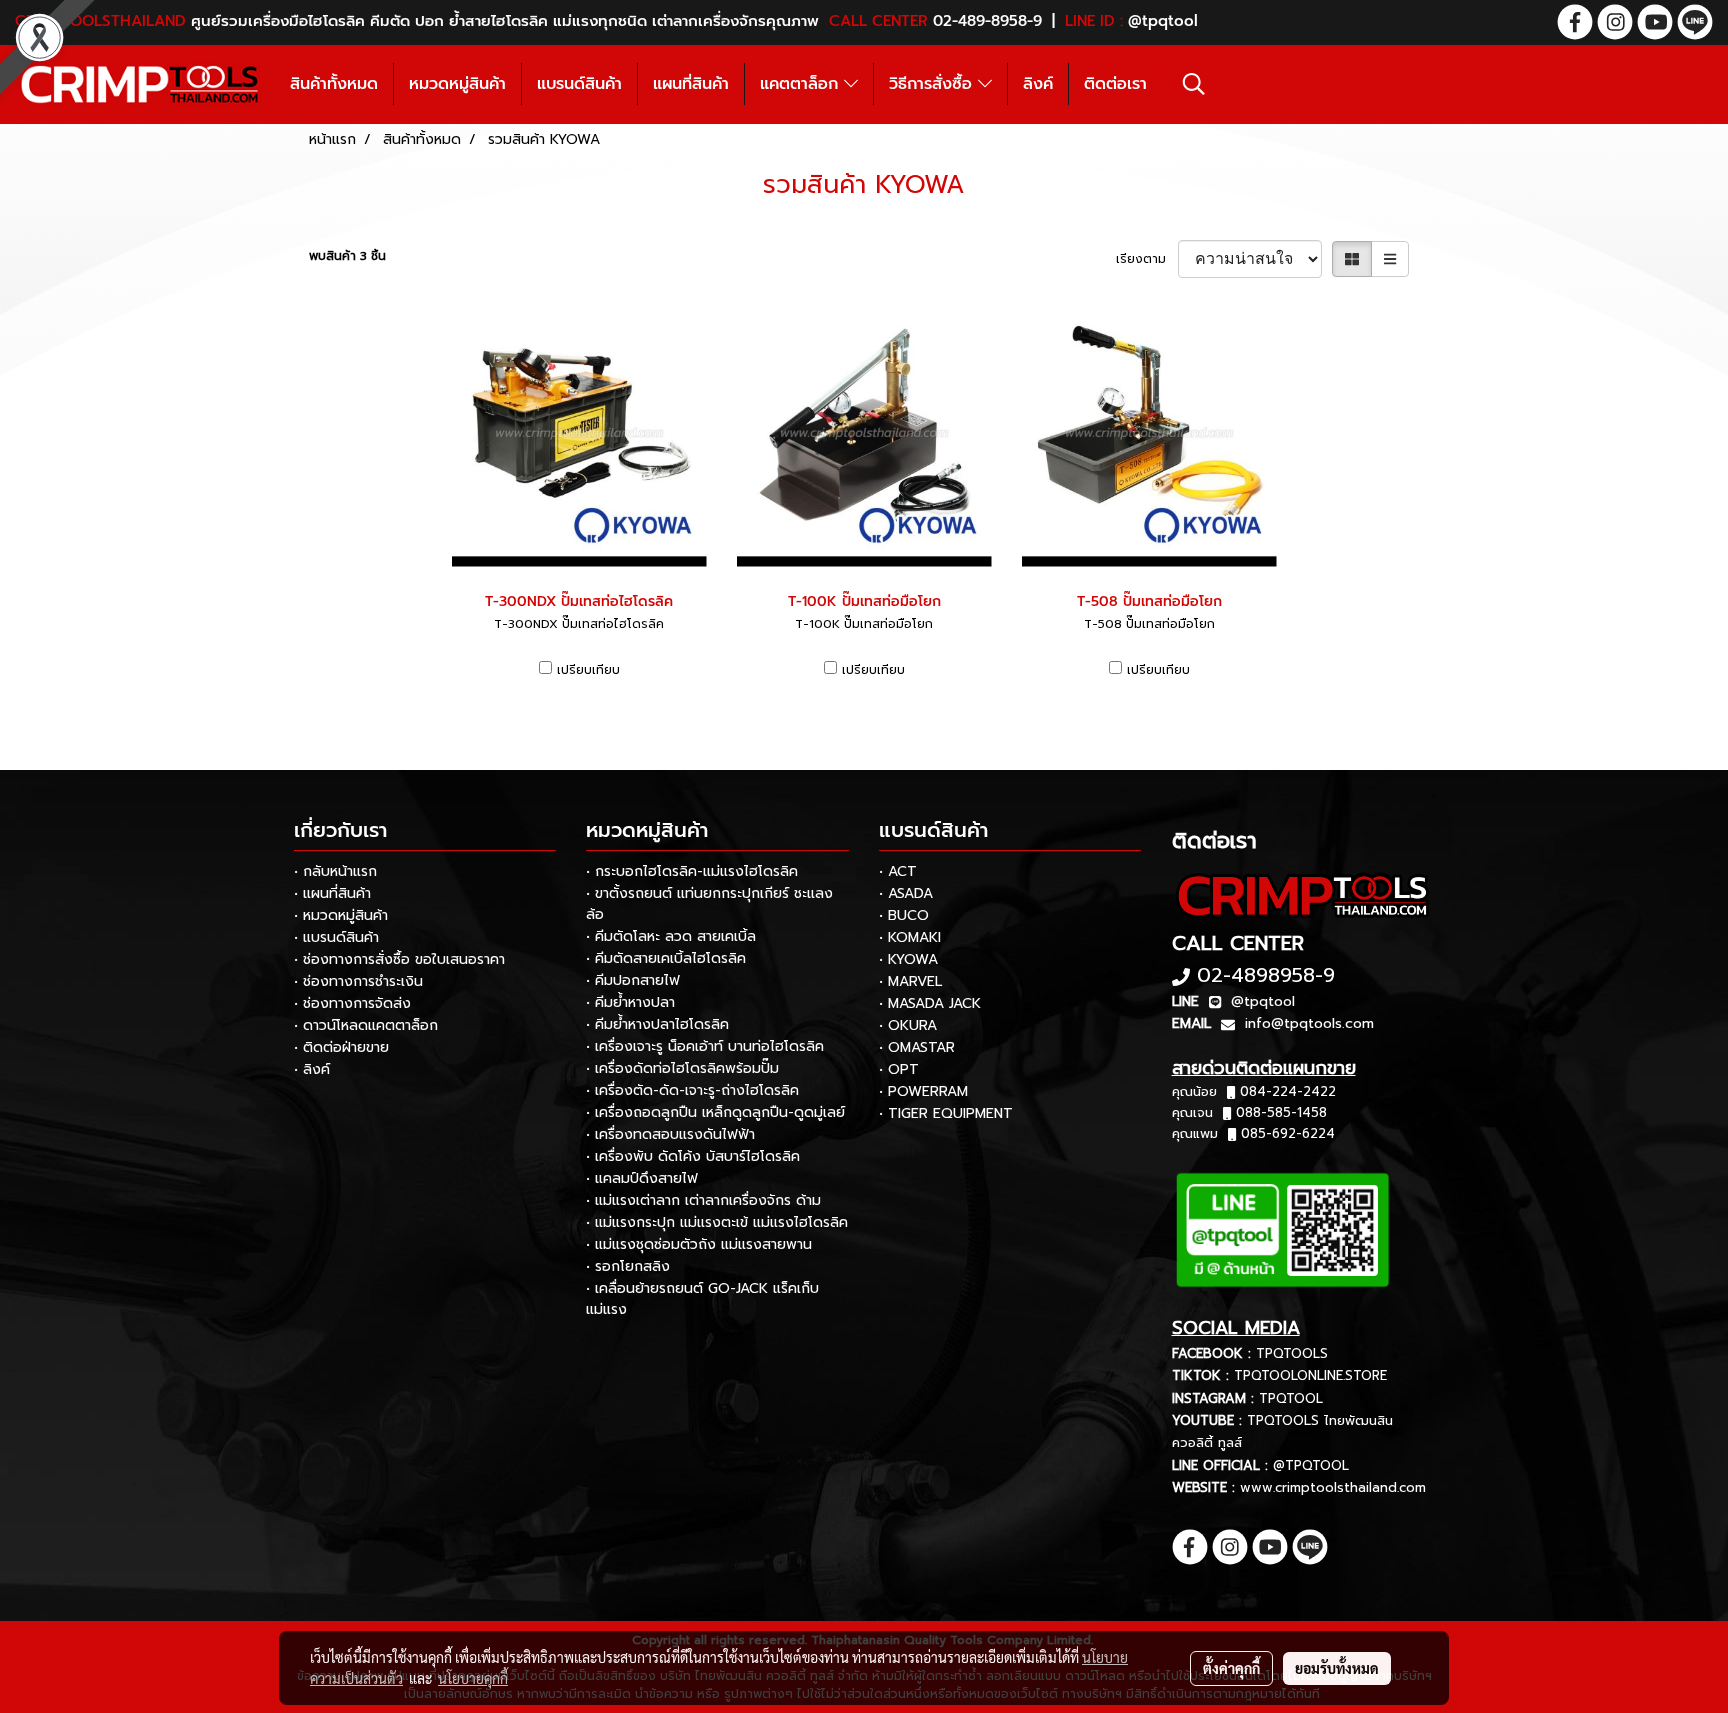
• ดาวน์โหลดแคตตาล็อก (366, 1025)
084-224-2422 (1288, 1091)
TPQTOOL (1291, 1398)
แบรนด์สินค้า (579, 84)
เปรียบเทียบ (588, 670)
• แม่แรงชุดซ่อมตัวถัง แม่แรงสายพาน (699, 1244)
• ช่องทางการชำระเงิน (358, 981)
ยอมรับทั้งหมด (1337, 1668)
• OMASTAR (917, 1047)
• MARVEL (910, 981)
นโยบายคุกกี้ (473, 1678)
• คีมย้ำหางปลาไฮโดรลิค (657, 1024)
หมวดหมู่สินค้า (457, 84)
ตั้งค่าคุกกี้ (1231, 1668)
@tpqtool (1263, 1001)
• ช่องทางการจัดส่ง (352, 1003)
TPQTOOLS (1292, 1353)
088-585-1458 (1281, 1112)
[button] (1194, 84)
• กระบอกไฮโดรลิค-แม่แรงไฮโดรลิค (692, 871)
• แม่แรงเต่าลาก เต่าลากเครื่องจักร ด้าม (703, 1200)
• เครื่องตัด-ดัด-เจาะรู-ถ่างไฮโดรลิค (692, 1090)
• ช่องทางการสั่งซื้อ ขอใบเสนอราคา (399, 959)
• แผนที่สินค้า (332, 893)
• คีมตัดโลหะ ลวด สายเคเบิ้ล (671, 936)
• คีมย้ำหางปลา (630, 1002)
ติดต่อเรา (1115, 84)
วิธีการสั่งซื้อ (933, 84)
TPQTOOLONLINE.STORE (1310, 1375)
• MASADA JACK (930, 1003)
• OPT (899, 1069)
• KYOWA (908, 959)
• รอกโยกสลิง (628, 1266)
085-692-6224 (1288, 1133)
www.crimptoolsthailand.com (1333, 1487)
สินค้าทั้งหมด (334, 84)
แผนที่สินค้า (691, 84)
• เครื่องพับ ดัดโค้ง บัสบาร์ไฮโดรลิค (693, 1156)
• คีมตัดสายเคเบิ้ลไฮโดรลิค (666, 958)
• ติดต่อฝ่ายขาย (341, 1047)
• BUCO (904, 915)
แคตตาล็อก (802, 84)
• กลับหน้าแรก (335, 871)
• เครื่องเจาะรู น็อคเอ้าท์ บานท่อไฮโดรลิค (705, 1046)
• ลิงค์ (312, 1069)
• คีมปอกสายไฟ (633, 980)
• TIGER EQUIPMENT (946, 1113)
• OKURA (908, 1025)
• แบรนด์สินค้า (336, 937)
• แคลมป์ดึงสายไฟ (642, 1178)
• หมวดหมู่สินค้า (341, 915)
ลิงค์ (1038, 84)
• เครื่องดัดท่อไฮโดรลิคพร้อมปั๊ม (682, 1068)
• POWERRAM (923, 1091)
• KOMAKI (910, 937)
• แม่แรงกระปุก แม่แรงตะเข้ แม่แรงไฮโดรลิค (717, 1222)
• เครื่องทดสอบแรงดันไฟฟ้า (670, 1134)
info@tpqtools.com (1309, 1023)
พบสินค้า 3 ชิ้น (347, 256)
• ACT (898, 871)
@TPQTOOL (1311, 1465)
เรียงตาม (1147, 259)
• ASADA (906, 893)
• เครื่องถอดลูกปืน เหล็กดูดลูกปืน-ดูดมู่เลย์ (715, 1112)
